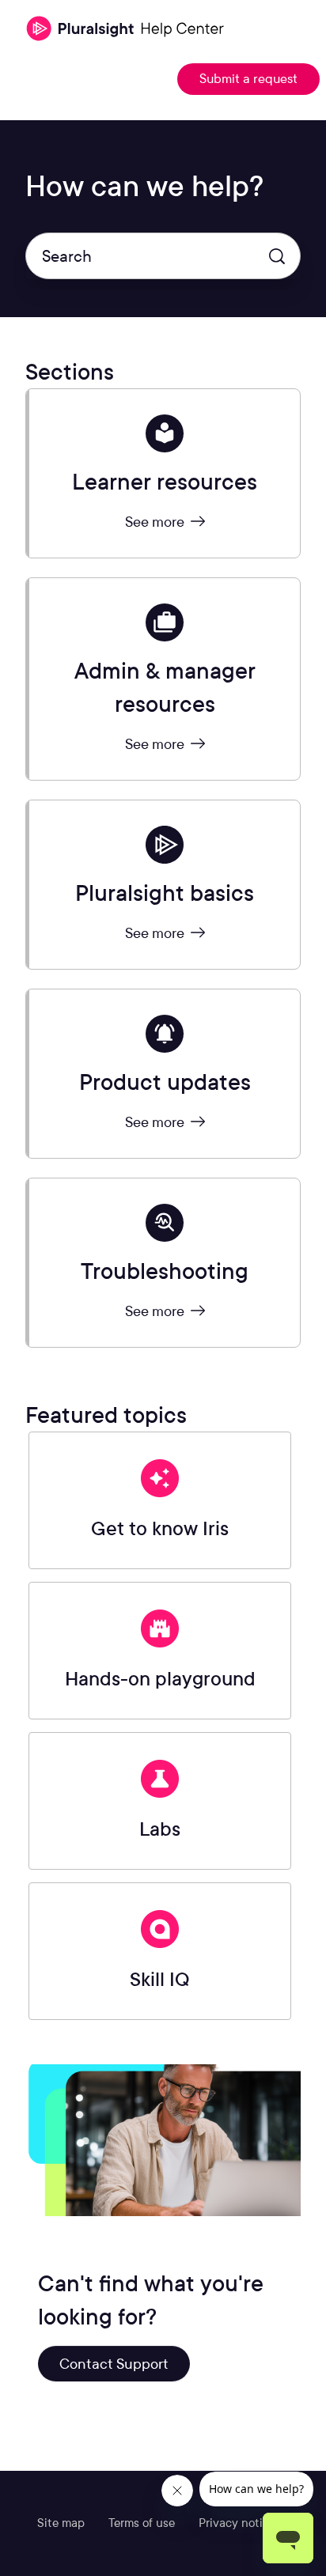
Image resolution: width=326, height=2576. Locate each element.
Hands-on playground (160, 1679)
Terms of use (142, 2523)
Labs (160, 1829)
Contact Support (114, 2364)
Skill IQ (160, 1979)
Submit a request (248, 79)
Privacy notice (237, 2523)
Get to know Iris (160, 1528)
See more (156, 522)
